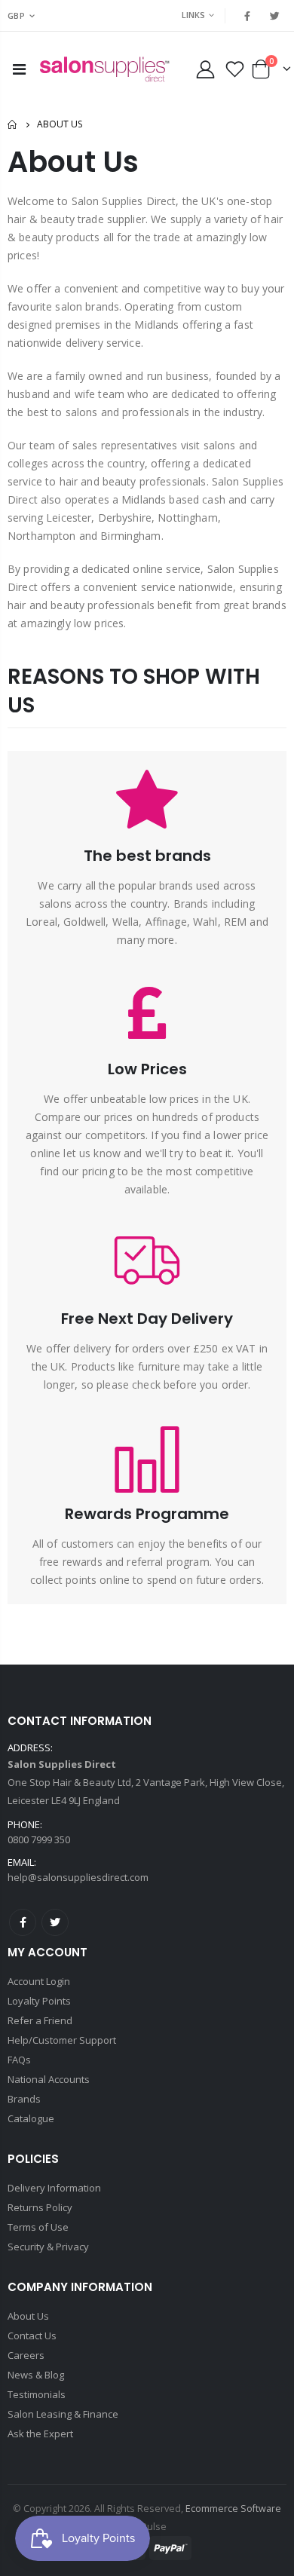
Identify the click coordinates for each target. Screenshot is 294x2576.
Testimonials (37, 2394)
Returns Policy (40, 2207)
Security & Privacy (48, 2247)
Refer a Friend (40, 2020)
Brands (24, 2099)
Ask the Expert (40, 2434)
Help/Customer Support (62, 2040)
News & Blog (36, 2375)
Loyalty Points (39, 2001)
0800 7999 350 (39, 1839)
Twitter (55, 1922)
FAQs (19, 2060)
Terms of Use (38, 2227)
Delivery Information (54, 2188)
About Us (28, 2316)
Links (193, 15)
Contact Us (32, 2336)
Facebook (23, 1922)
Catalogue (31, 2118)
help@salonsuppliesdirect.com (78, 1877)
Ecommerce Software (233, 2509)
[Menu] (19, 69)
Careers (26, 2355)
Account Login (39, 1981)
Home (13, 125)
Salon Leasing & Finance (63, 2414)
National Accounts (49, 2079)
